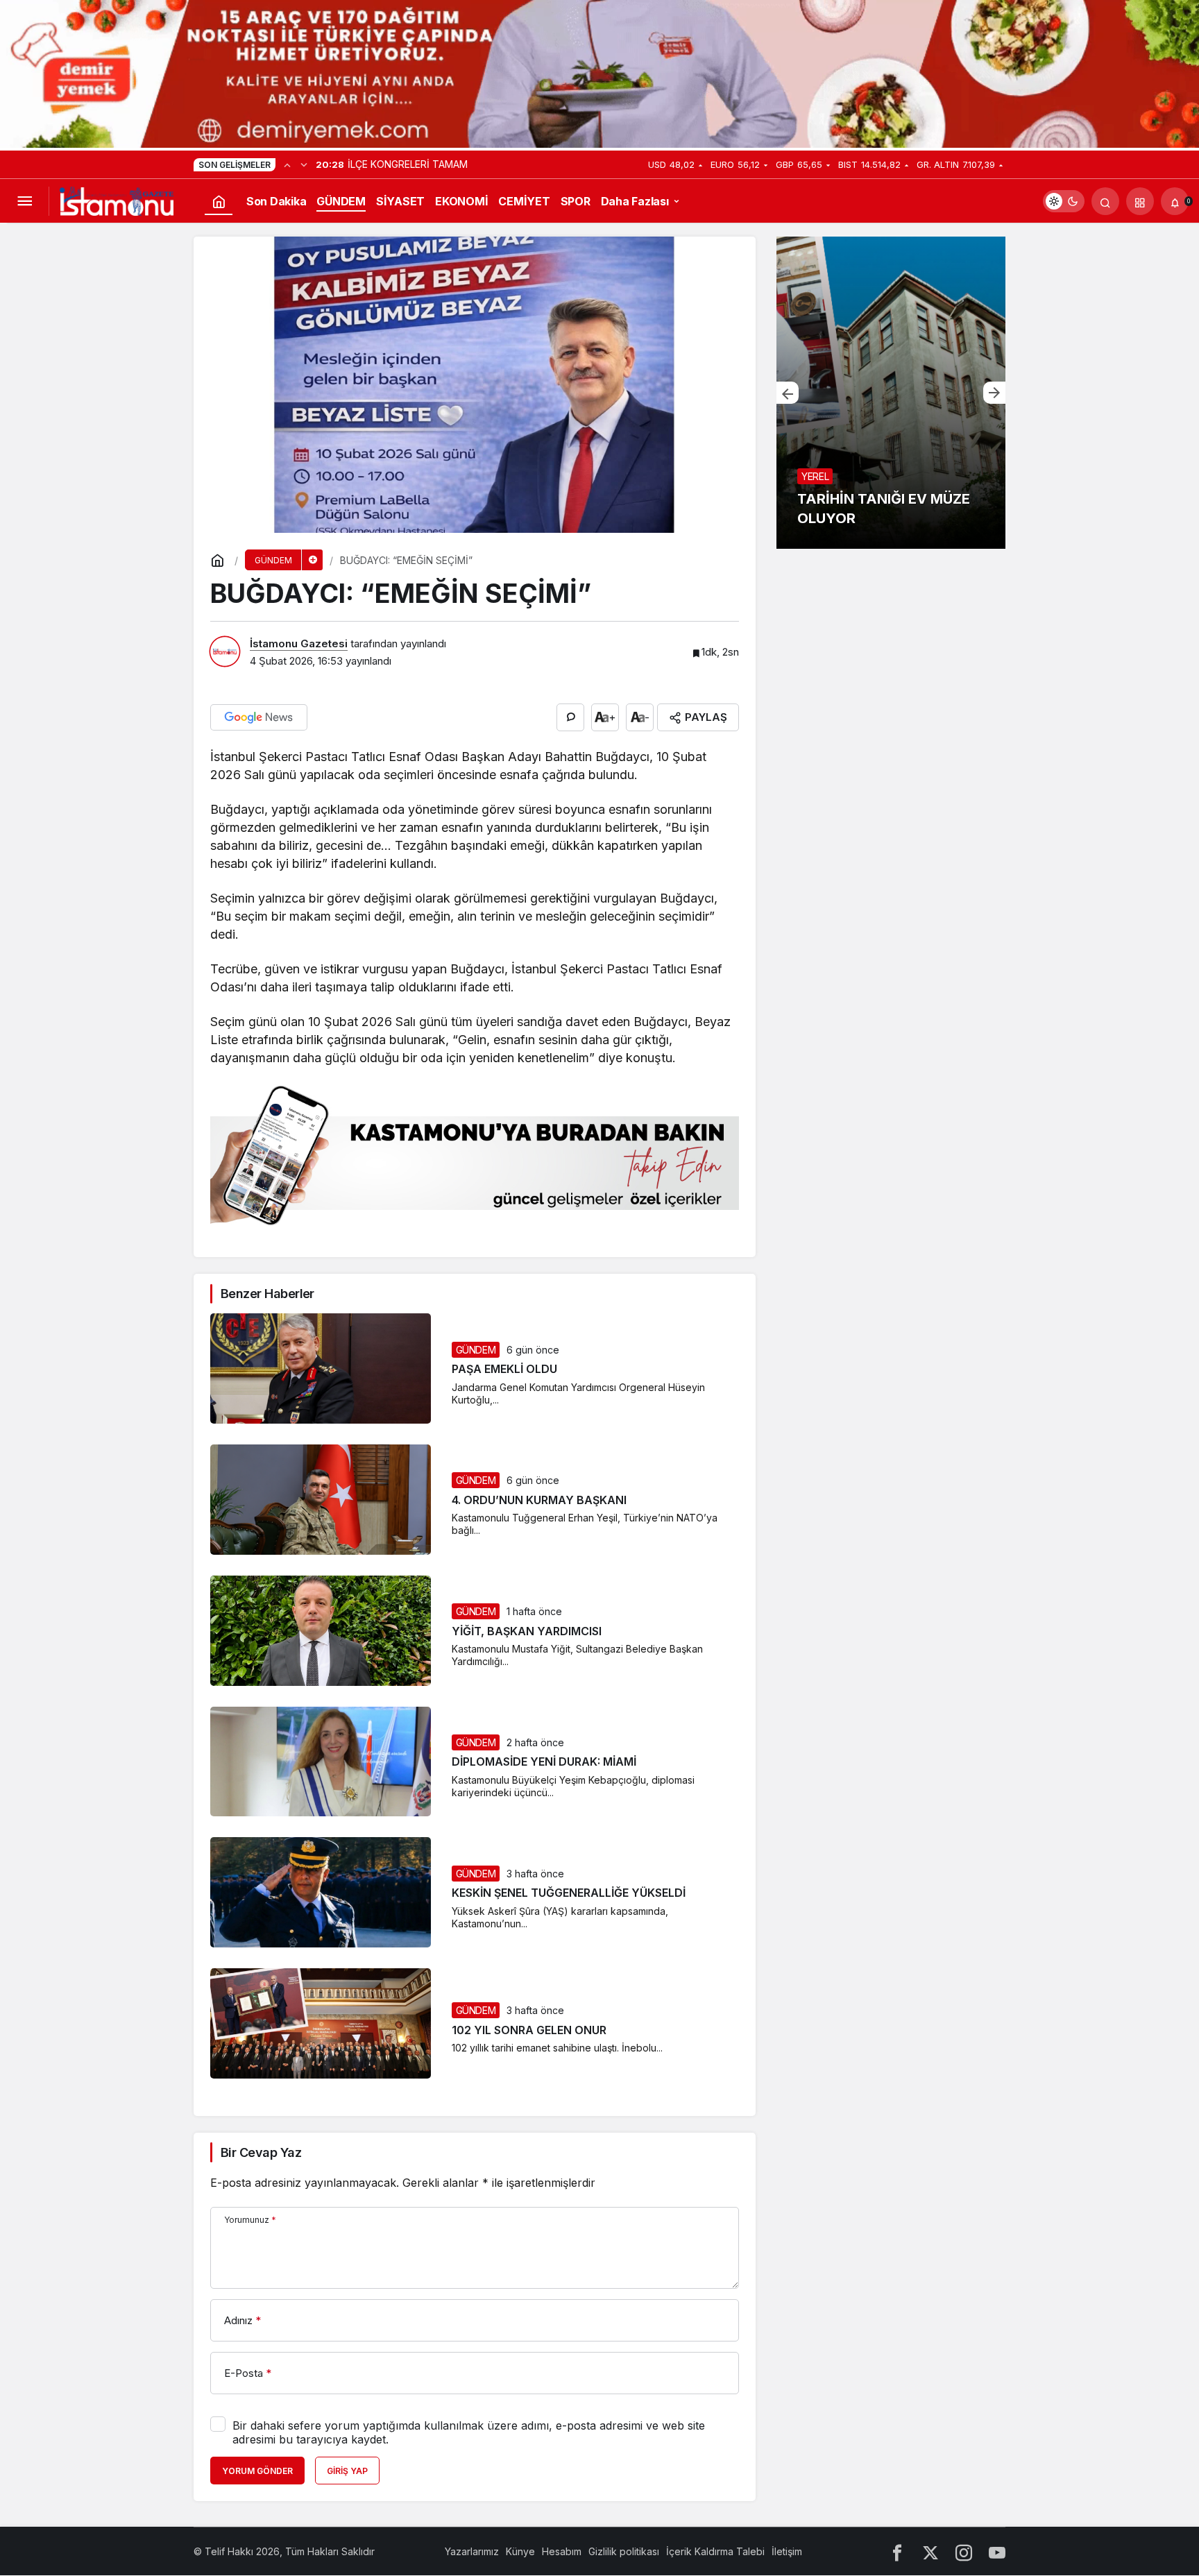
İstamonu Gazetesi (299, 643)
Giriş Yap (347, 2471)
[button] (1140, 201)
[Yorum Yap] (570, 717)
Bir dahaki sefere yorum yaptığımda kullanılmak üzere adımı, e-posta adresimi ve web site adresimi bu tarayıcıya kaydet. (469, 2432)
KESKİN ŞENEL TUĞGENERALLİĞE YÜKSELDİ (569, 1893)
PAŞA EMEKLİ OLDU (504, 1370)
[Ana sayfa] (219, 201)
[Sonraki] (304, 164)
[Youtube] (997, 2551)
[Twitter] (930, 2551)
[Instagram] (964, 2551)
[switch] (1064, 201)
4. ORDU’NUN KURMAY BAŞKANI (539, 1500)
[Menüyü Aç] (24, 201)
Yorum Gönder (257, 2471)
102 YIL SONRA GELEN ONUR (529, 2030)
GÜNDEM (476, 1350)
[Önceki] (287, 164)
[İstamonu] (117, 201)
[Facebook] (897, 2551)
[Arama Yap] (1105, 201)
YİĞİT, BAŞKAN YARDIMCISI (527, 1631)
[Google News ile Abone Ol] (259, 717)
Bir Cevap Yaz (261, 2152)
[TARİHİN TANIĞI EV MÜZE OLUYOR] (891, 393)
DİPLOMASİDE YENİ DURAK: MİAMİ (544, 1762)
